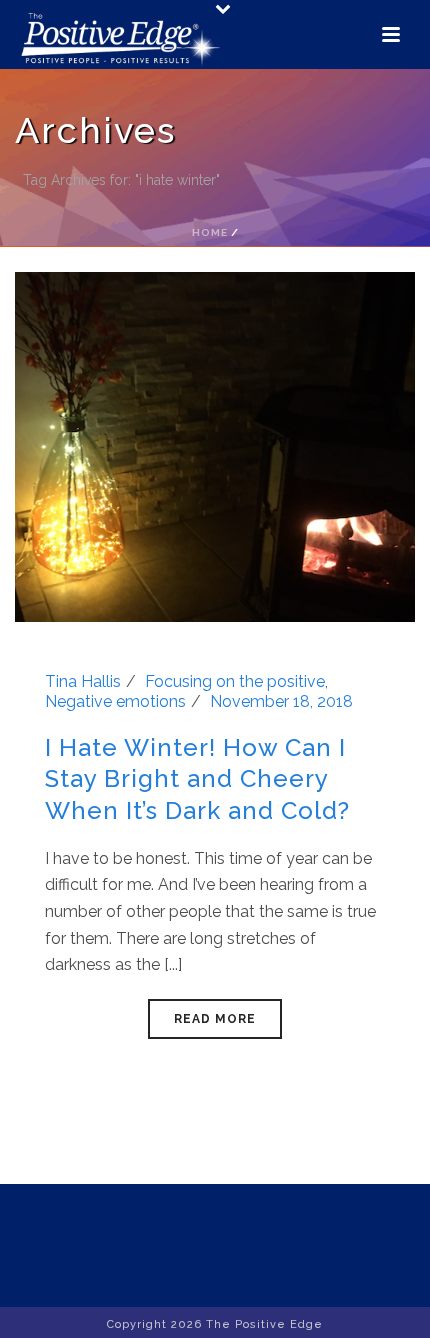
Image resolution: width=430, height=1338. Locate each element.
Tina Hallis (83, 681)
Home (210, 232)
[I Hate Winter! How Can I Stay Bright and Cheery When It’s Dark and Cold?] (215, 445)
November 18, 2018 (281, 701)
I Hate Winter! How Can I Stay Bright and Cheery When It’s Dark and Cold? (197, 778)
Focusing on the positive (235, 681)
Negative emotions (115, 701)
